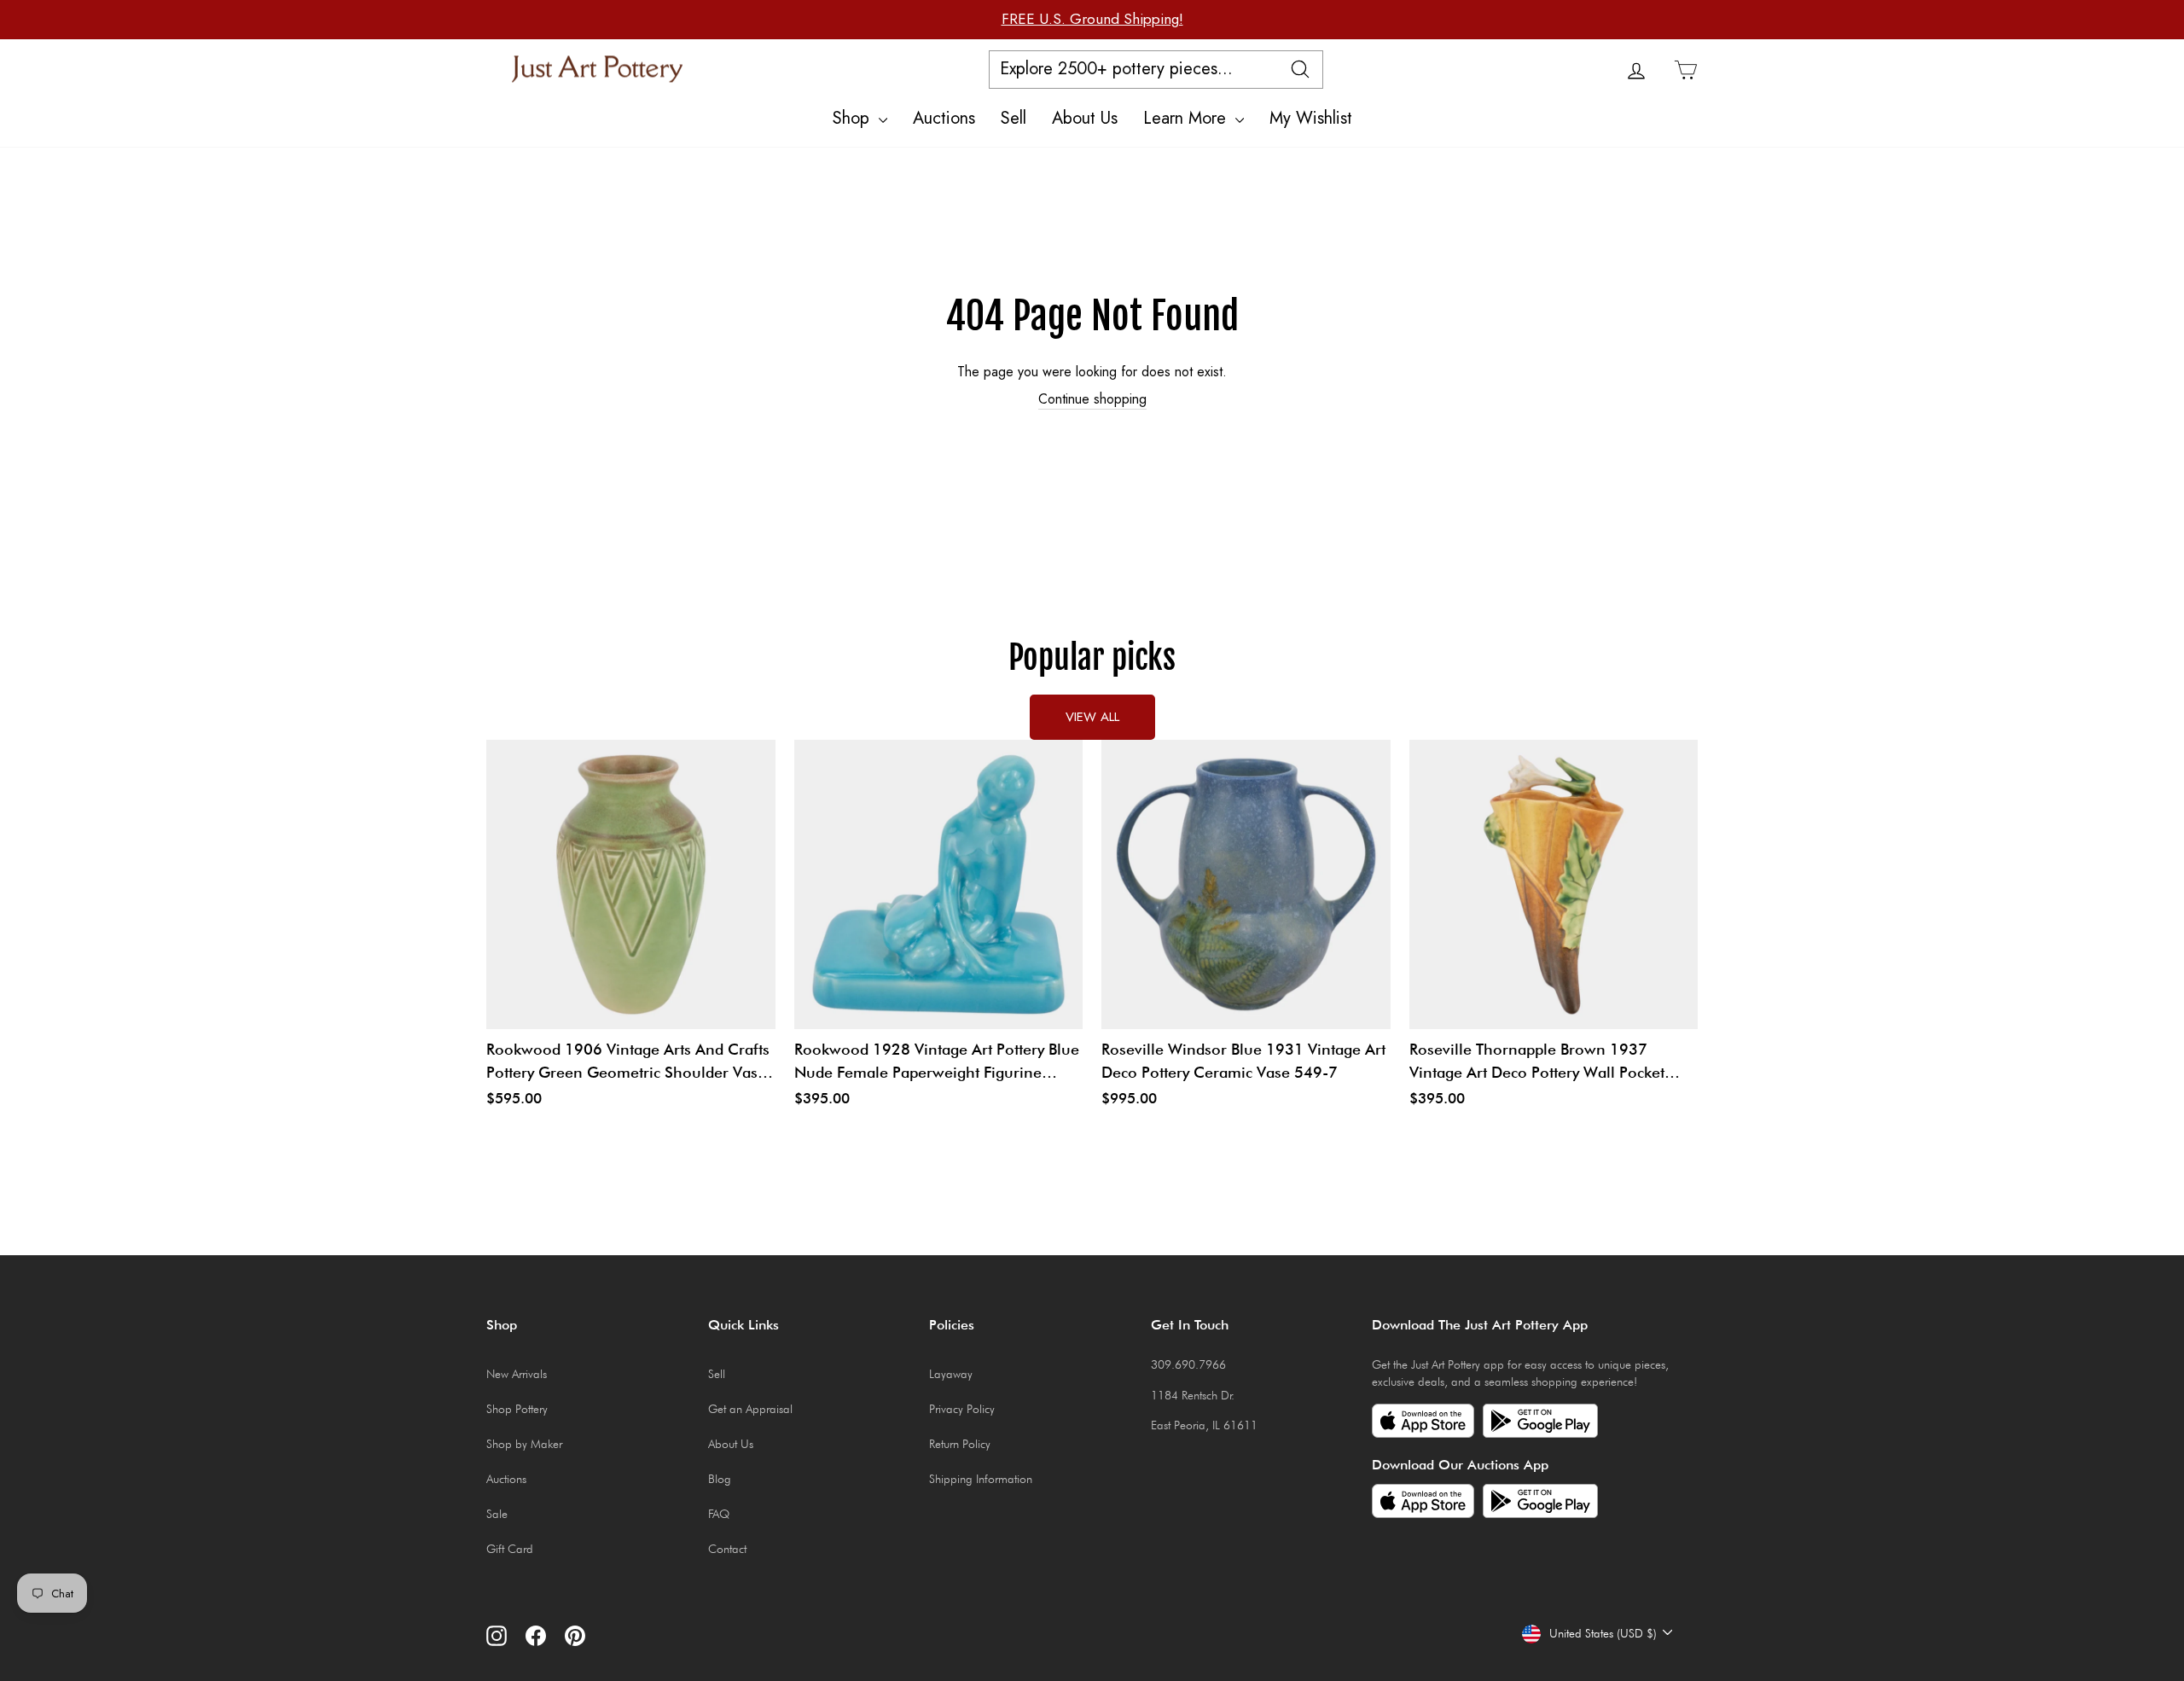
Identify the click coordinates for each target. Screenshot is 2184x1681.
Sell (1014, 118)
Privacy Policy (962, 1409)
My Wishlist (1311, 118)
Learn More (1187, 118)
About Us (1085, 118)
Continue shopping (1092, 399)
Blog (720, 1479)
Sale (497, 1514)
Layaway (951, 1374)
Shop (854, 118)
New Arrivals (517, 1374)
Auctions (944, 118)
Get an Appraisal (750, 1409)
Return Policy (960, 1444)
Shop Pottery (517, 1409)
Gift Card (510, 1549)
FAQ (719, 1514)
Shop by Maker (524, 1444)
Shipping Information (981, 1479)
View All (1092, 717)
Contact (727, 1549)
